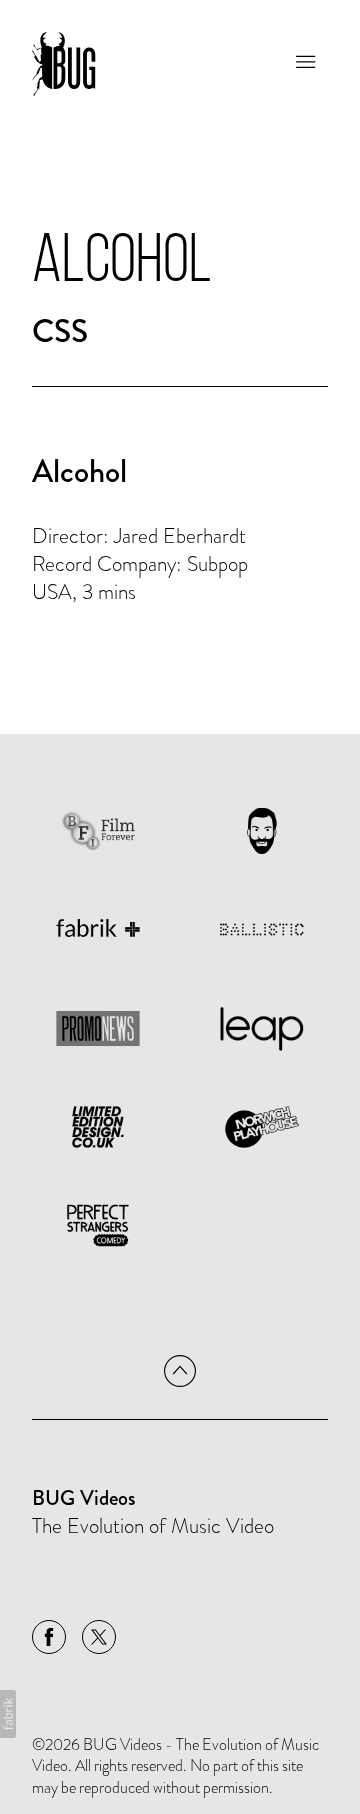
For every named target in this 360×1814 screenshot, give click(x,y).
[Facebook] (49, 1637)
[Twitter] (99, 1637)
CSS (60, 331)
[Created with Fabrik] (8, 1714)
